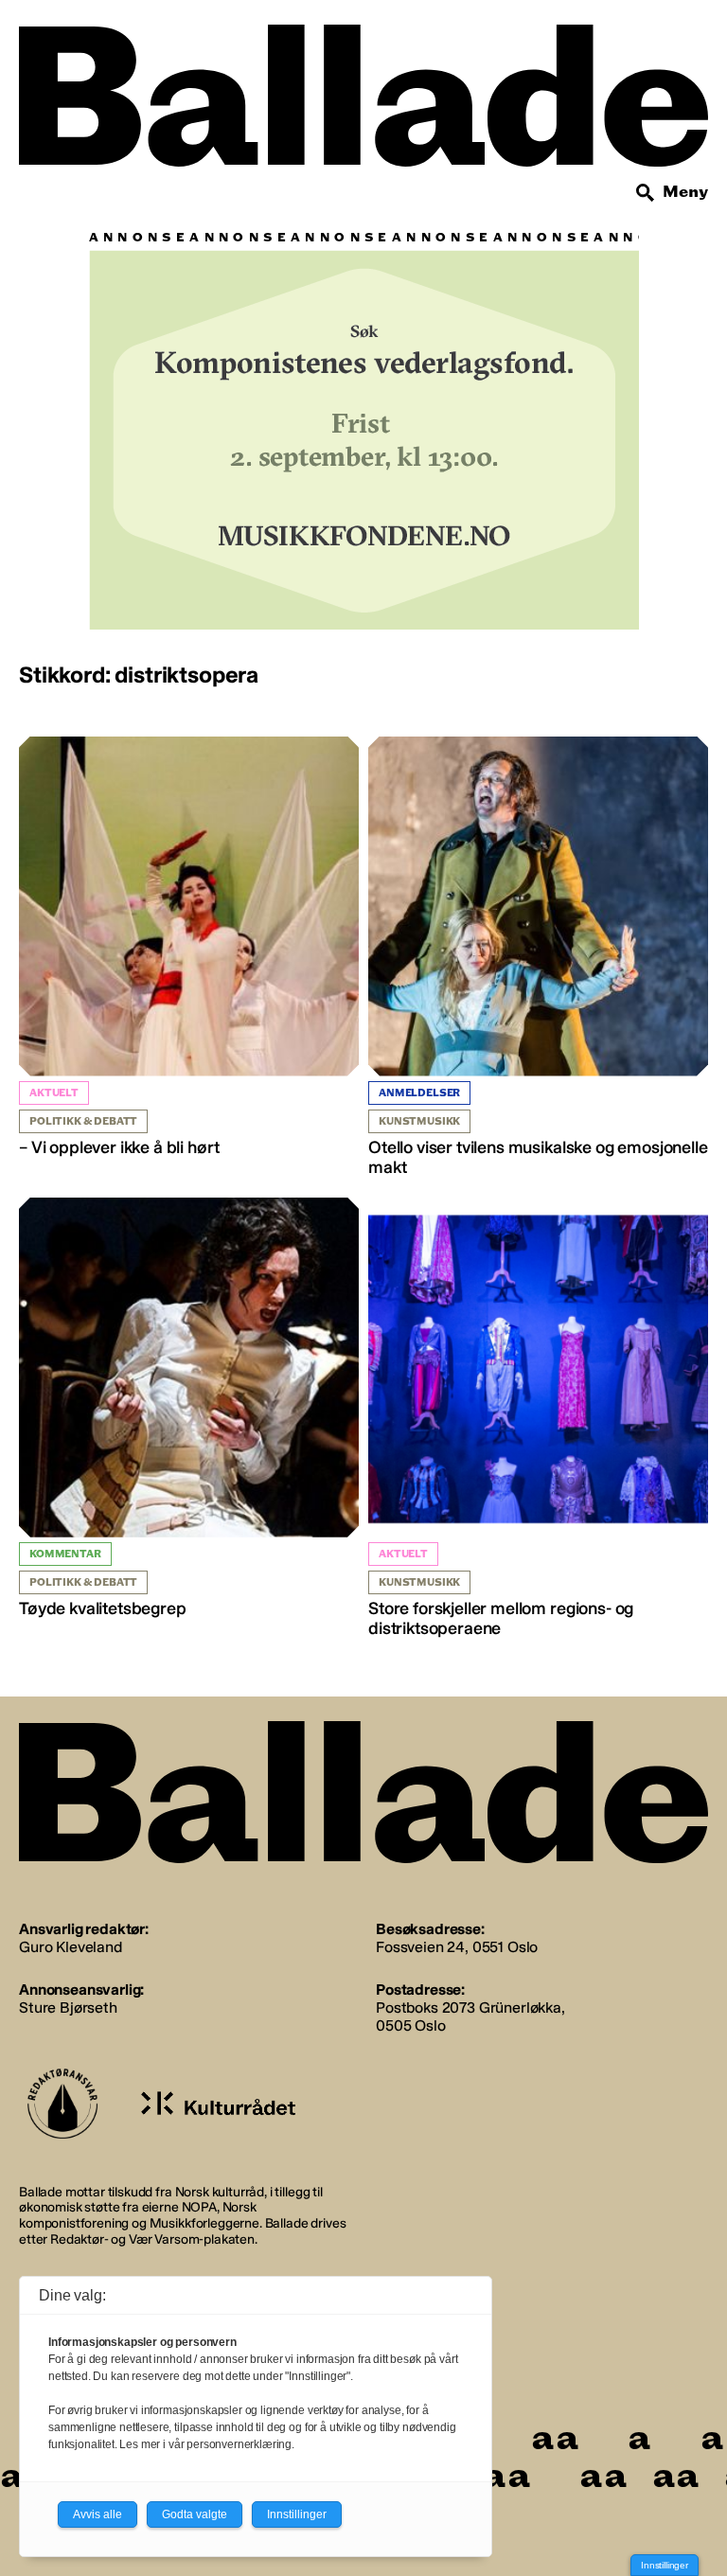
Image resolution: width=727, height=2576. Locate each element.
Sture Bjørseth (68, 2008)
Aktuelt (54, 1093)
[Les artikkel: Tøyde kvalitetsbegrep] (189, 1409)
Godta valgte (195, 2514)
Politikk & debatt (83, 1121)
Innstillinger (665, 2565)
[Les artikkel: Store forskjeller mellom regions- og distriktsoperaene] (538, 1419)
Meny (685, 192)
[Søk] (646, 193)
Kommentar (65, 1554)
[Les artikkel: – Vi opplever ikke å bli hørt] (189, 948)
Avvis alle (98, 2514)
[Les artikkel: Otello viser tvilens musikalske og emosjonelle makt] (538, 958)
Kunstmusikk (419, 1121)
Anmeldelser (419, 1093)
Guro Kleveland (71, 1947)
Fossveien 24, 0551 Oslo (457, 1947)
